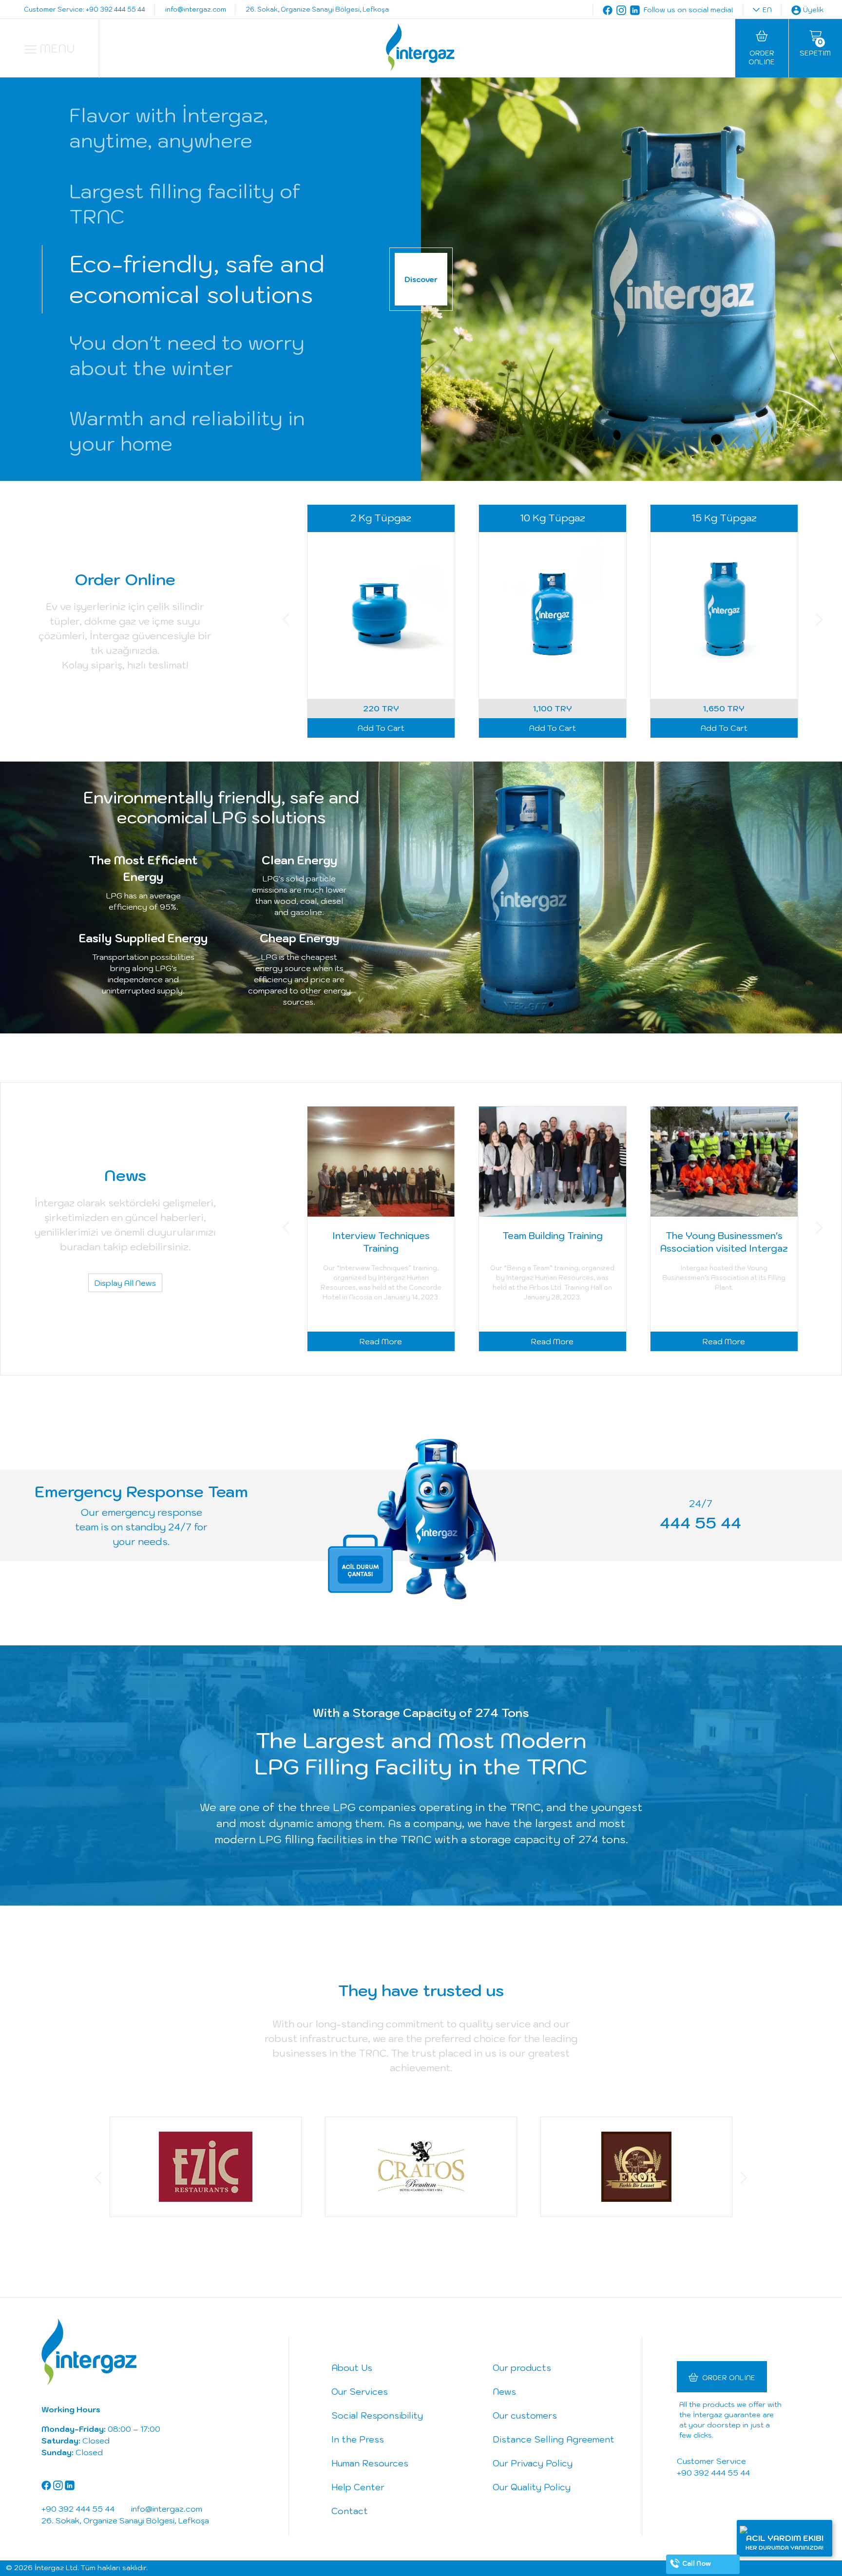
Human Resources (370, 2463)
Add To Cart (381, 728)
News (504, 2392)
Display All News (125, 1282)
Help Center (358, 2487)
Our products (522, 2368)
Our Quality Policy (532, 2487)
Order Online (729, 2378)
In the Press (358, 2439)
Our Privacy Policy (533, 2463)
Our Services (360, 2392)
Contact (350, 2511)
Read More (381, 1341)
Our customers (525, 2415)
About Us (352, 2368)
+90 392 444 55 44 (713, 2473)
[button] (286, 621)
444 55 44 (700, 1523)
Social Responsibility (377, 2415)
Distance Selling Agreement (554, 2439)
